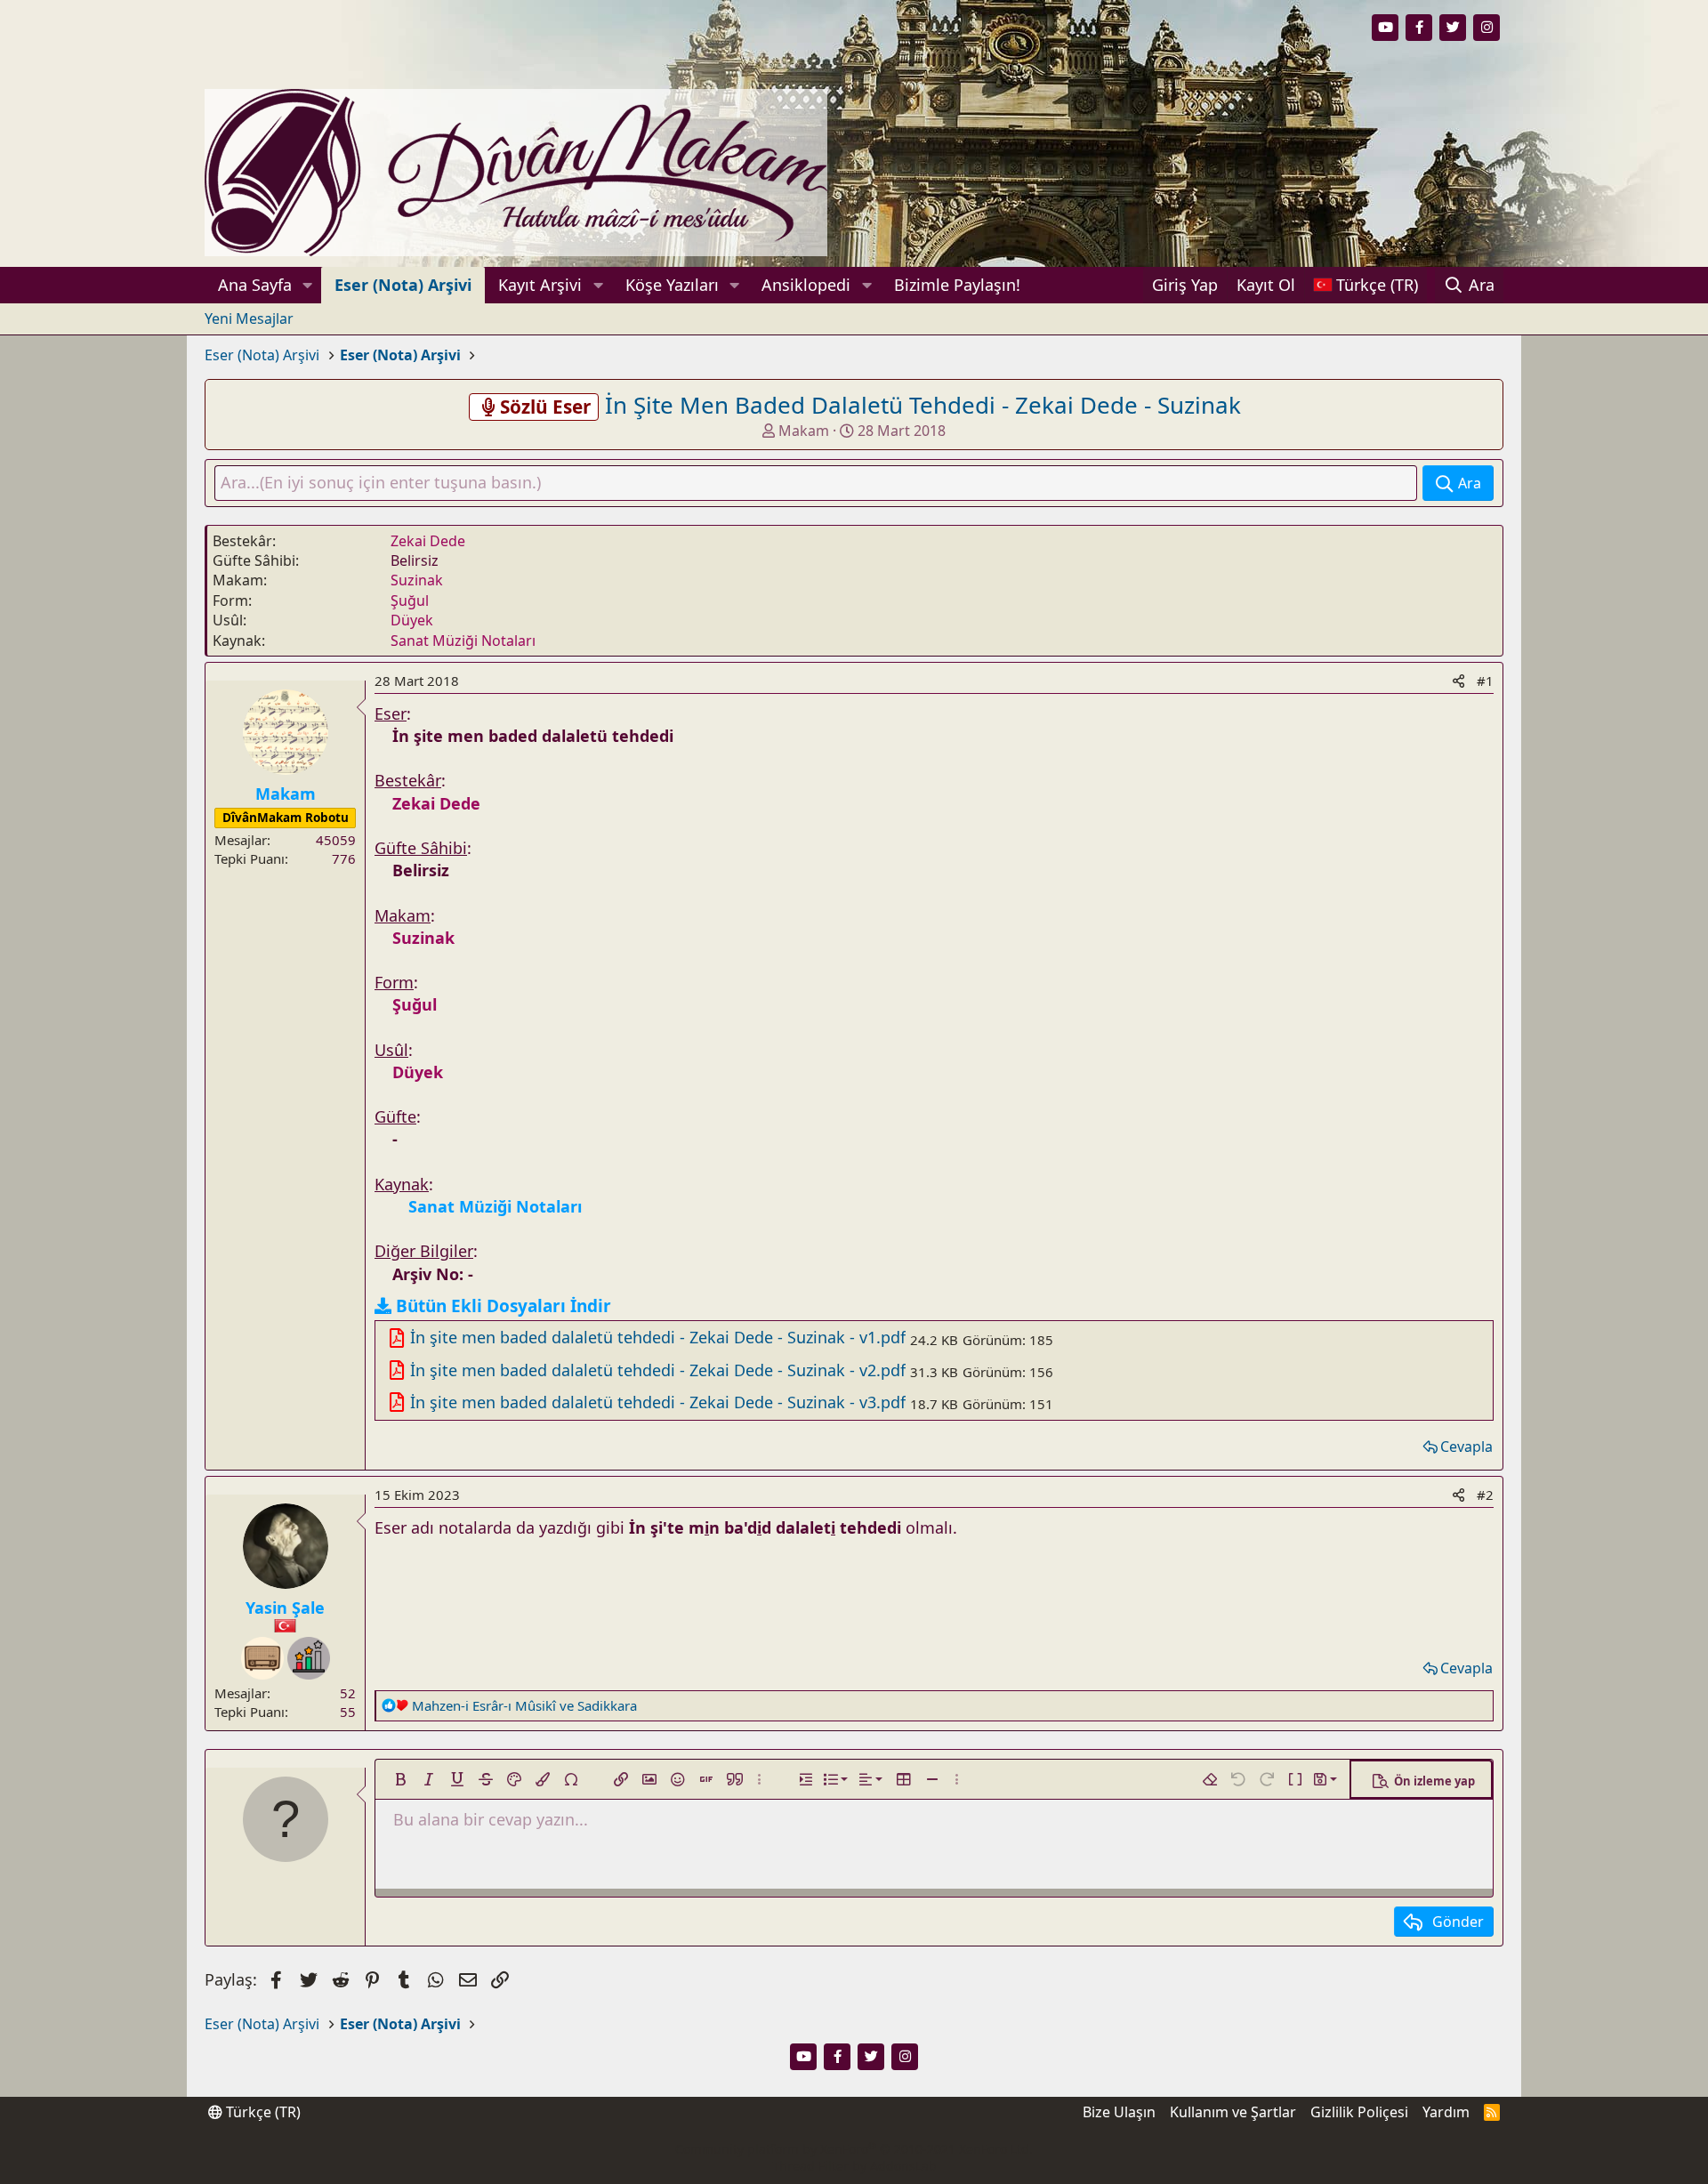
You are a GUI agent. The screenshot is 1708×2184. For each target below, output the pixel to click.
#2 (1485, 1495)
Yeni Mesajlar (249, 318)
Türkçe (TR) (262, 2112)
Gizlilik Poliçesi (1359, 2112)
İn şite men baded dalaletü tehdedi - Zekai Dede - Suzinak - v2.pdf (658, 1370)
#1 (1485, 681)
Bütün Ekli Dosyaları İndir (504, 1306)
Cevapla (1466, 1447)
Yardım (1446, 2112)
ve (524, 1705)
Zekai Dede (428, 541)
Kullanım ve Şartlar (1233, 2112)
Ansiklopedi (806, 285)
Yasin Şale (285, 1608)
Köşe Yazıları (672, 285)
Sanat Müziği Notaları (463, 641)
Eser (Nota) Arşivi (403, 285)
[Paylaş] (1458, 681)
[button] (308, 285)
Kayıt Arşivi (540, 285)
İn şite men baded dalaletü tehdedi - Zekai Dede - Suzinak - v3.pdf (658, 1402)
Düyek (412, 620)
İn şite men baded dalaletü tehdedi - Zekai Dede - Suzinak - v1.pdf (658, 1337)
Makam (804, 431)
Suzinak (417, 580)
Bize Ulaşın (1119, 2112)
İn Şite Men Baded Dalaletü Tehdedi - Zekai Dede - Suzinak (923, 405)
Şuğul (410, 600)
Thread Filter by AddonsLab (854, 2166)
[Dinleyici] (262, 1658)
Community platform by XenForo (854, 2149)
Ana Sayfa (255, 285)
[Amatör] (309, 1658)
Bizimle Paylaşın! (957, 285)
